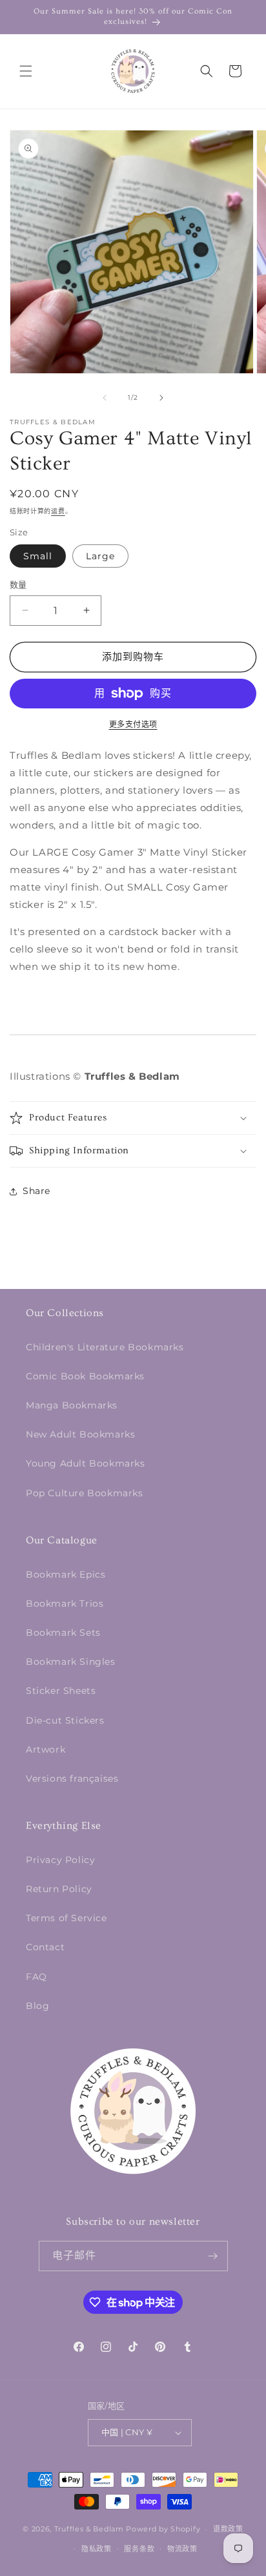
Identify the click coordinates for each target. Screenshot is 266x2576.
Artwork (46, 1749)
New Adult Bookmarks (80, 1434)
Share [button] (36, 1191)
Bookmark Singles (71, 1662)
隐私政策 (97, 2549)
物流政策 (182, 2549)
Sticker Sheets (61, 1691)
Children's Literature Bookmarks (105, 1347)
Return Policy (59, 1889)
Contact (45, 1947)
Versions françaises (72, 1778)
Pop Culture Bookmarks (85, 1493)
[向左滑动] (105, 398)
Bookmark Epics (66, 1574)
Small (38, 556)
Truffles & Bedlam (89, 2529)
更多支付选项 (133, 724)
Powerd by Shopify (163, 2529)
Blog (37, 2006)
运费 (58, 511)
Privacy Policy (60, 1860)
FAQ (36, 1977)
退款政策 (228, 2529)
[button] (26, 71)
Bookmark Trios (65, 1603)
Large (100, 556)
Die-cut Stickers (65, 1720)
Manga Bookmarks (72, 1405)
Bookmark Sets (63, 1633)
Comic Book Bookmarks (85, 1376)
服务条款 (139, 2549)
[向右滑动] (161, 398)
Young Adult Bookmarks (86, 1463)
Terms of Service (66, 1918)
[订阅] (213, 2256)
